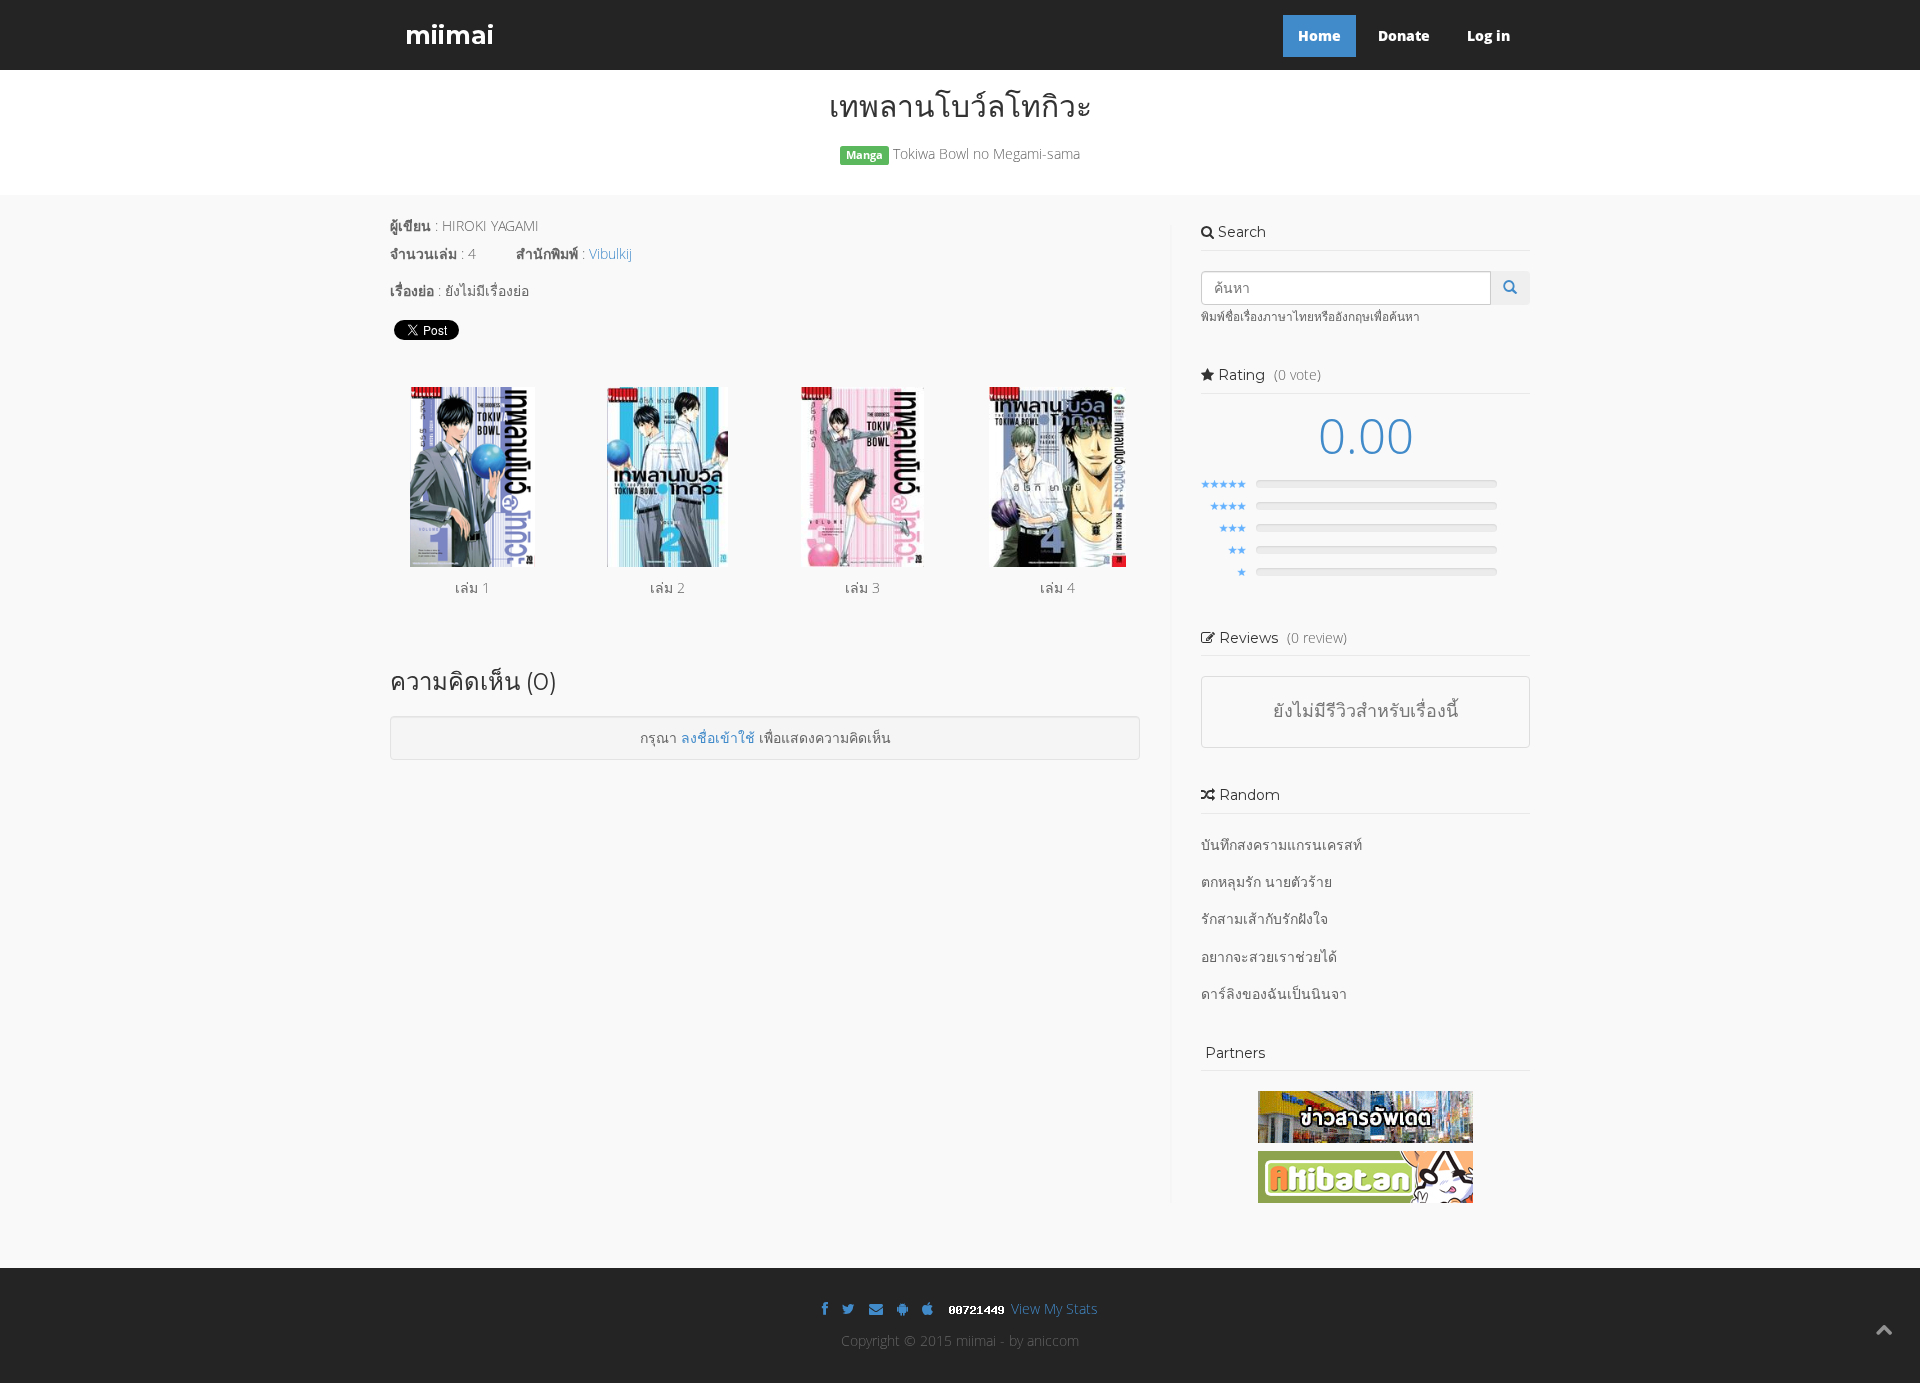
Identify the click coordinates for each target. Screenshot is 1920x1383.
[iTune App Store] (927, 1308)
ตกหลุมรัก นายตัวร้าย (1266, 881)
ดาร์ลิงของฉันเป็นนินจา (1274, 993)
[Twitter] (848, 1308)
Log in (1488, 35)
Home (1319, 35)
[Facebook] (825, 1308)
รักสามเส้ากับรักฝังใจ (1264, 918)
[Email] (876, 1308)
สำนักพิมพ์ (547, 253)
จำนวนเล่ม (423, 253)
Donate (1404, 35)
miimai (449, 35)
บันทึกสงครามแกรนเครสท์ (1281, 844)
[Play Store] (902, 1308)
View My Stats (1054, 1308)
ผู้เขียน (410, 225)
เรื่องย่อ (412, 290)
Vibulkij (610, 253)
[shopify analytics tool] (979, 1308)
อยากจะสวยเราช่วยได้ (1269, 956)
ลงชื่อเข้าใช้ (718, 737)
